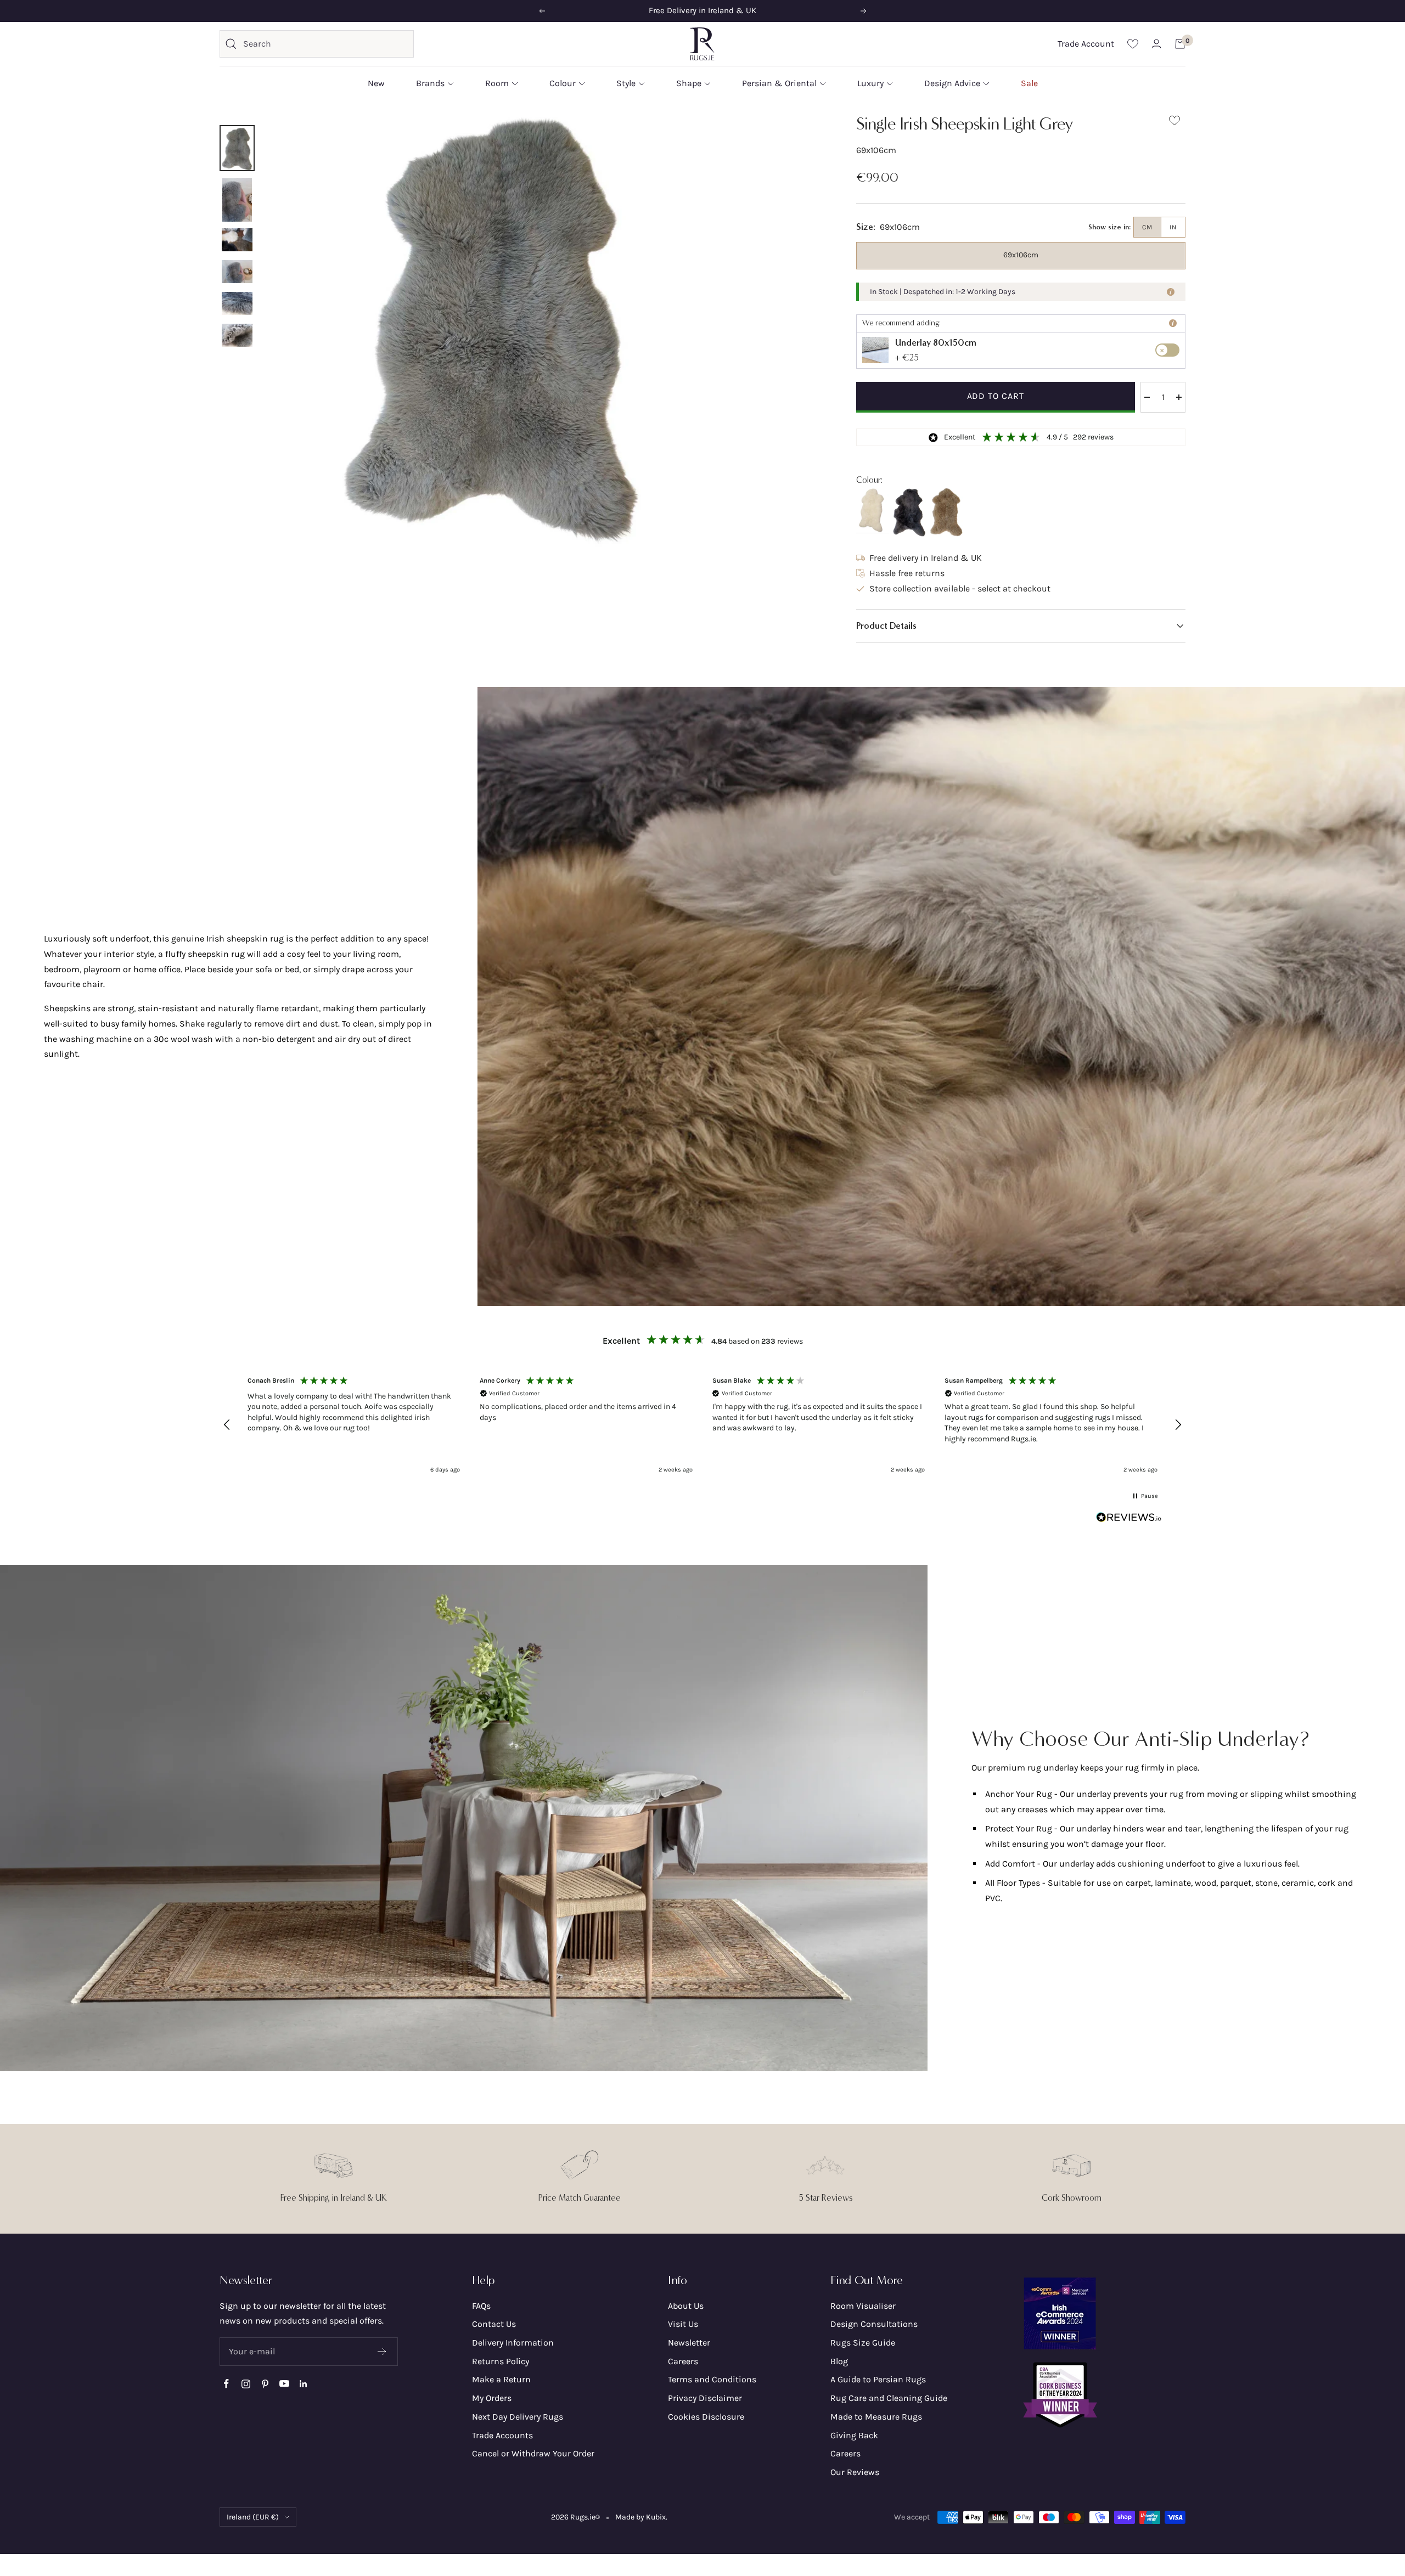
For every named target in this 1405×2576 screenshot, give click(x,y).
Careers (683, 2361)
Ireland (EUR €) (253, 2517)
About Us (686, 2306)
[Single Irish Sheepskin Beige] (946, 513)
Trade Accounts (502, 2435)
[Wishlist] (1133, 44)
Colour (563, 83)
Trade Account (1086, 44)
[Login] (1156, 44)
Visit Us (683, 2324)
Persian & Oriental (779, 83)
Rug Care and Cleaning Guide (889, 2398)
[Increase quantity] (1179, 397)
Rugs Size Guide (863, 2343)
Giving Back (854, 2435)
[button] (1021, 626)
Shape (689, 83)
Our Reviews (855, 2472)
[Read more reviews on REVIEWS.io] (1129, 1520)
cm (1147, 227)
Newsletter (689, 2343)
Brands (430, 83)
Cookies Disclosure (706, 2417)
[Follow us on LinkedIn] (303, 2384)
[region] (702, 1425)
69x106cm (1021, 255)
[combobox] (325, 44)
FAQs (481, 2306)
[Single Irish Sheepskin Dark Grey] (909, 512)
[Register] (382, 2352)
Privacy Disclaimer (705, 2398)
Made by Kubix (640, 2517)
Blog (839, 2361)
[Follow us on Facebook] (226, 2384)
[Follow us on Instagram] (246, 2384)
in (1173, 227)
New (376, 83)
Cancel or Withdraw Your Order (533, 2453)
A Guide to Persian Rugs (878, 2379)
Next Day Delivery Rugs (518, 2417)
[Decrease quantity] (1147, 397)
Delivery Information (513, 2343)
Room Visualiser (863, 2306)
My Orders (492, 2398)
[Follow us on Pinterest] (265, 2384)
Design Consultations (874, 2324)
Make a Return (501, 2379)
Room (497, 83)
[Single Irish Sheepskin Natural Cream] (873, 511)
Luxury (870, 83)
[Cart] (1180, 44)
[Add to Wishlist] (1174, 123)
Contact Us (494, 2324)
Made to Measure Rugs (876, 2417)
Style (626, 83)
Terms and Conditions (712, 2379)
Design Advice (952, 83)
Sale (1029, 83)
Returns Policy (501, 2361)
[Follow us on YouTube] (284, 2384)
